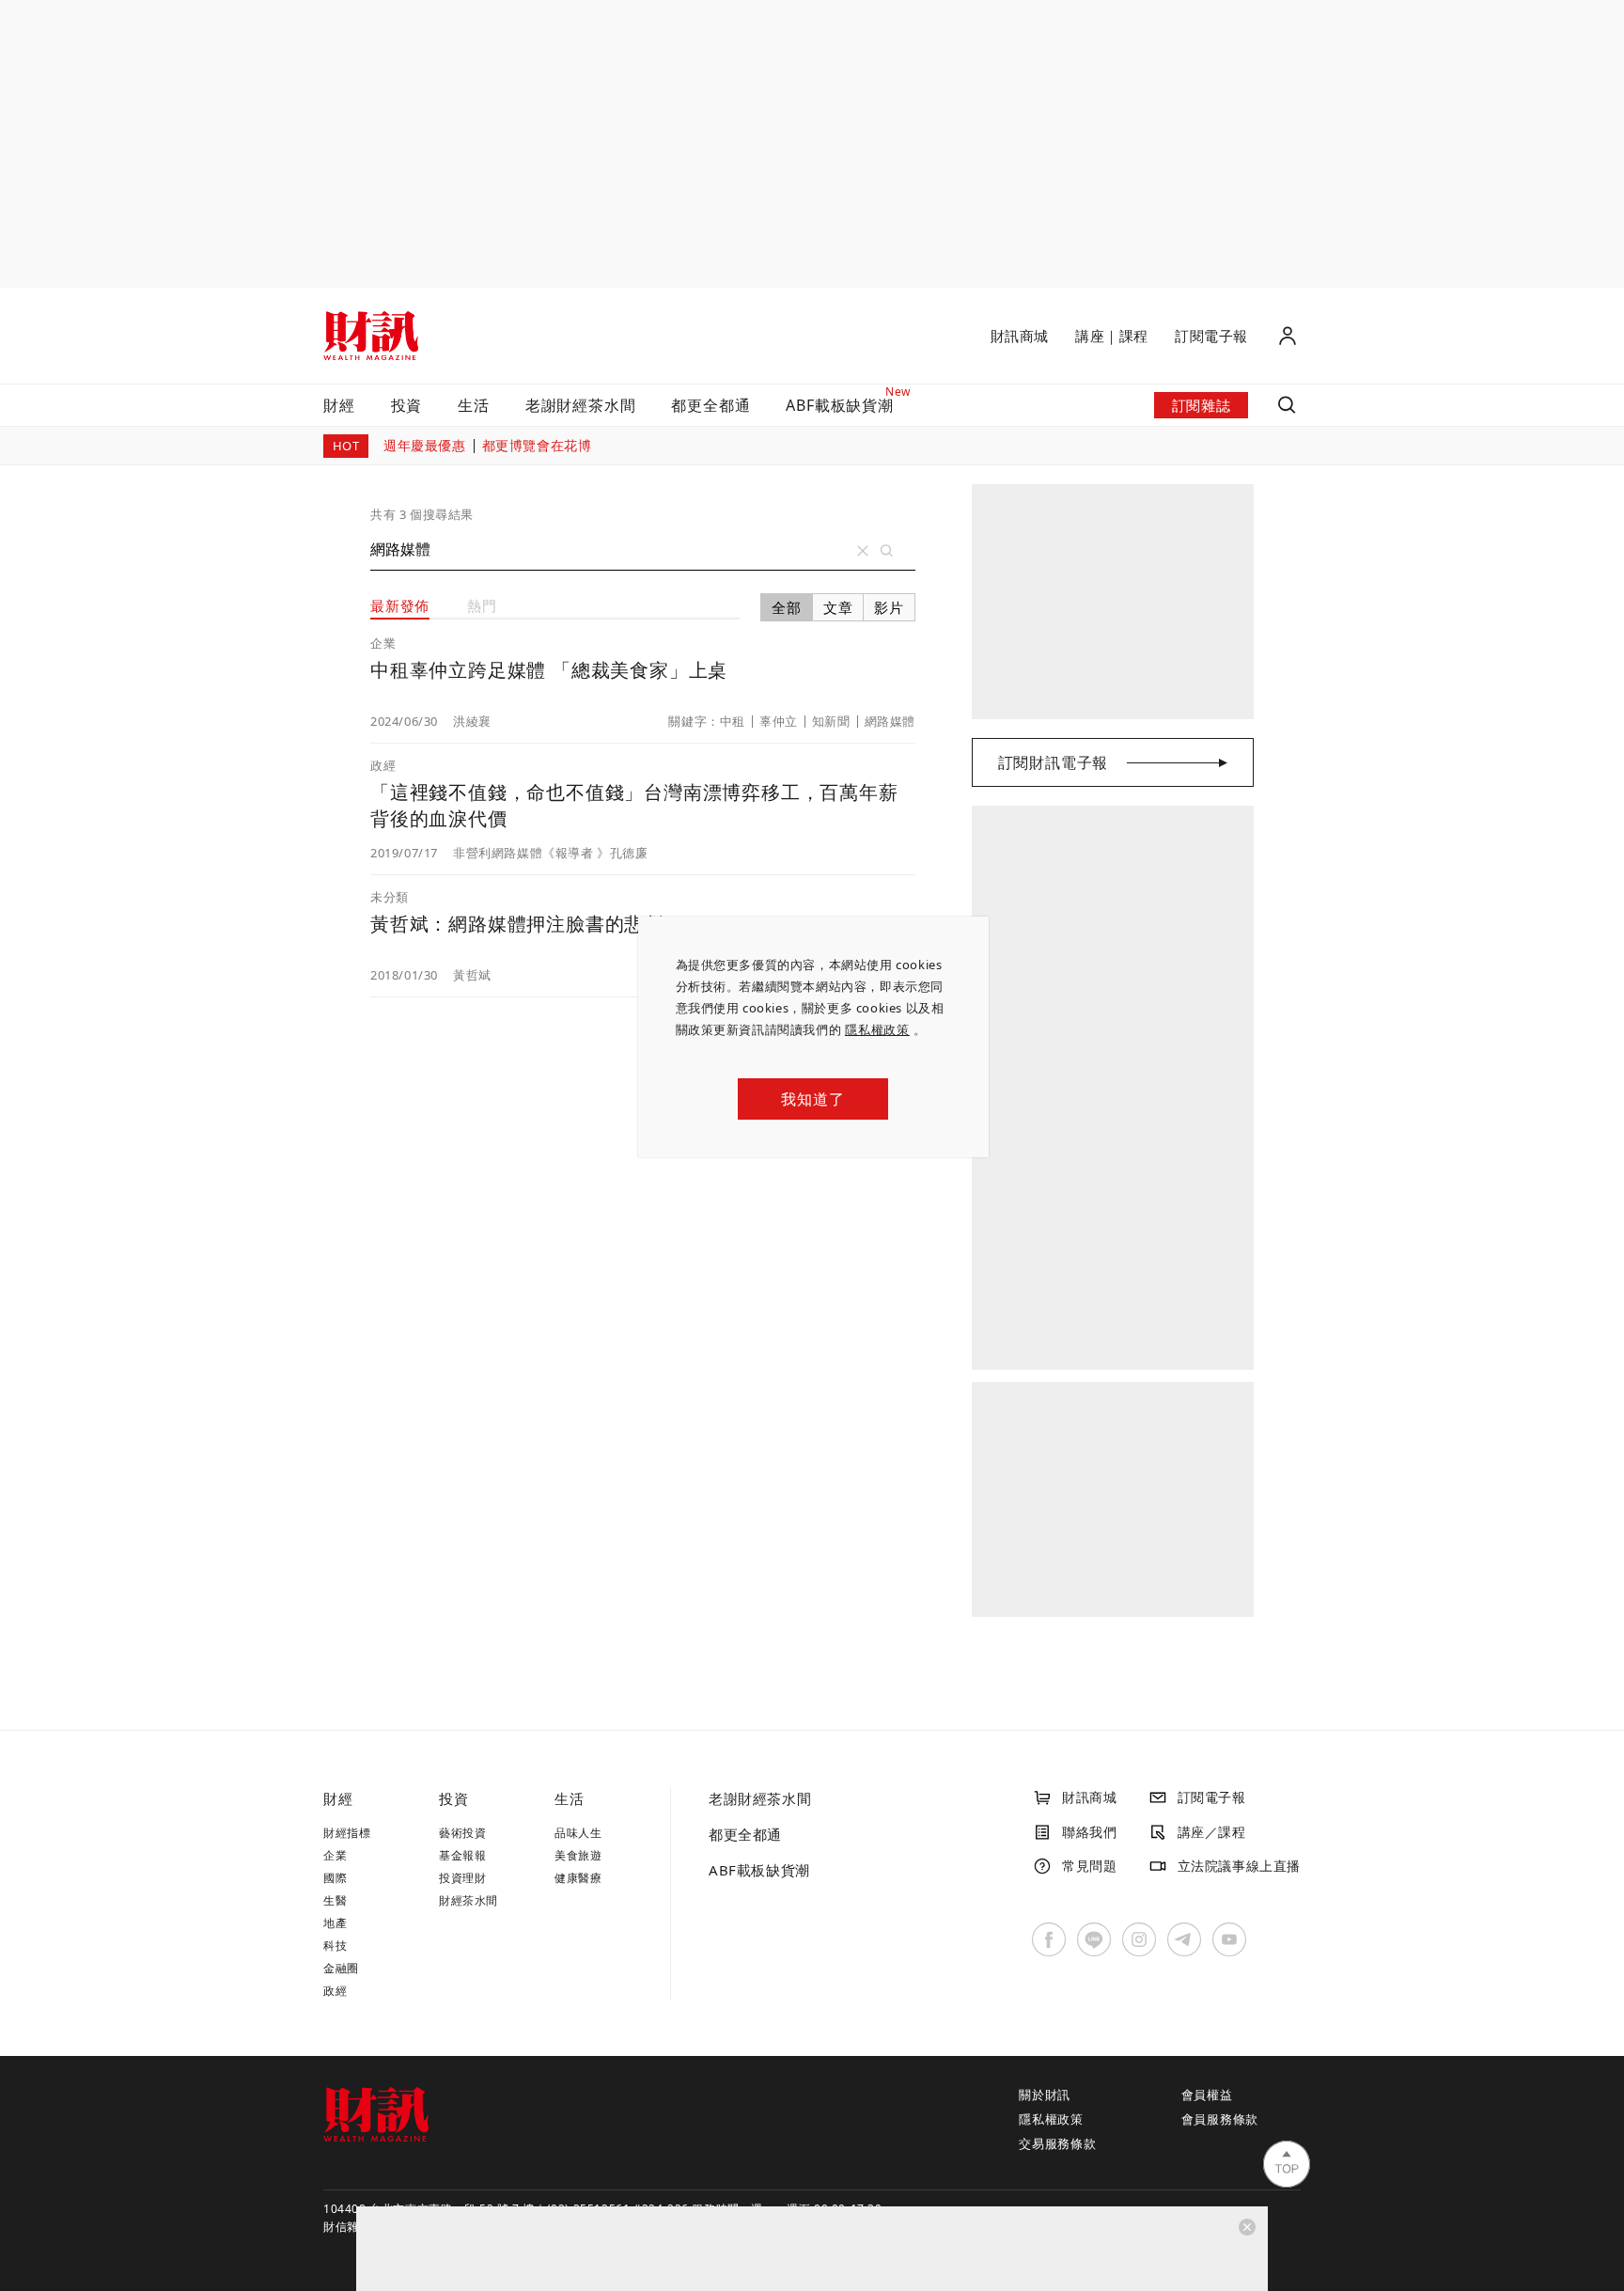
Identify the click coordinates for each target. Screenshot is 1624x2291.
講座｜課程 (1112, 336)
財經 (339, 405)
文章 (838, 607)
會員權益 (1207, 2095)
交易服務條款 (1058, 2143)
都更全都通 (710, 405)
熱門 (482, 605)
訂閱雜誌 (1201, 405)
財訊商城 (1020, 336)
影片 (889, 607)
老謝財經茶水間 (581, 405)
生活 (474, 405)
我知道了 (812, 1099)
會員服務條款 (1220, 2119)
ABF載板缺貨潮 (759, 1870)
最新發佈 (400, 605)
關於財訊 (1045, 2095)
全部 (787, 607)
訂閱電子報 (1211, 336)
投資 (407, 405)
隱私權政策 (877, 1029)
